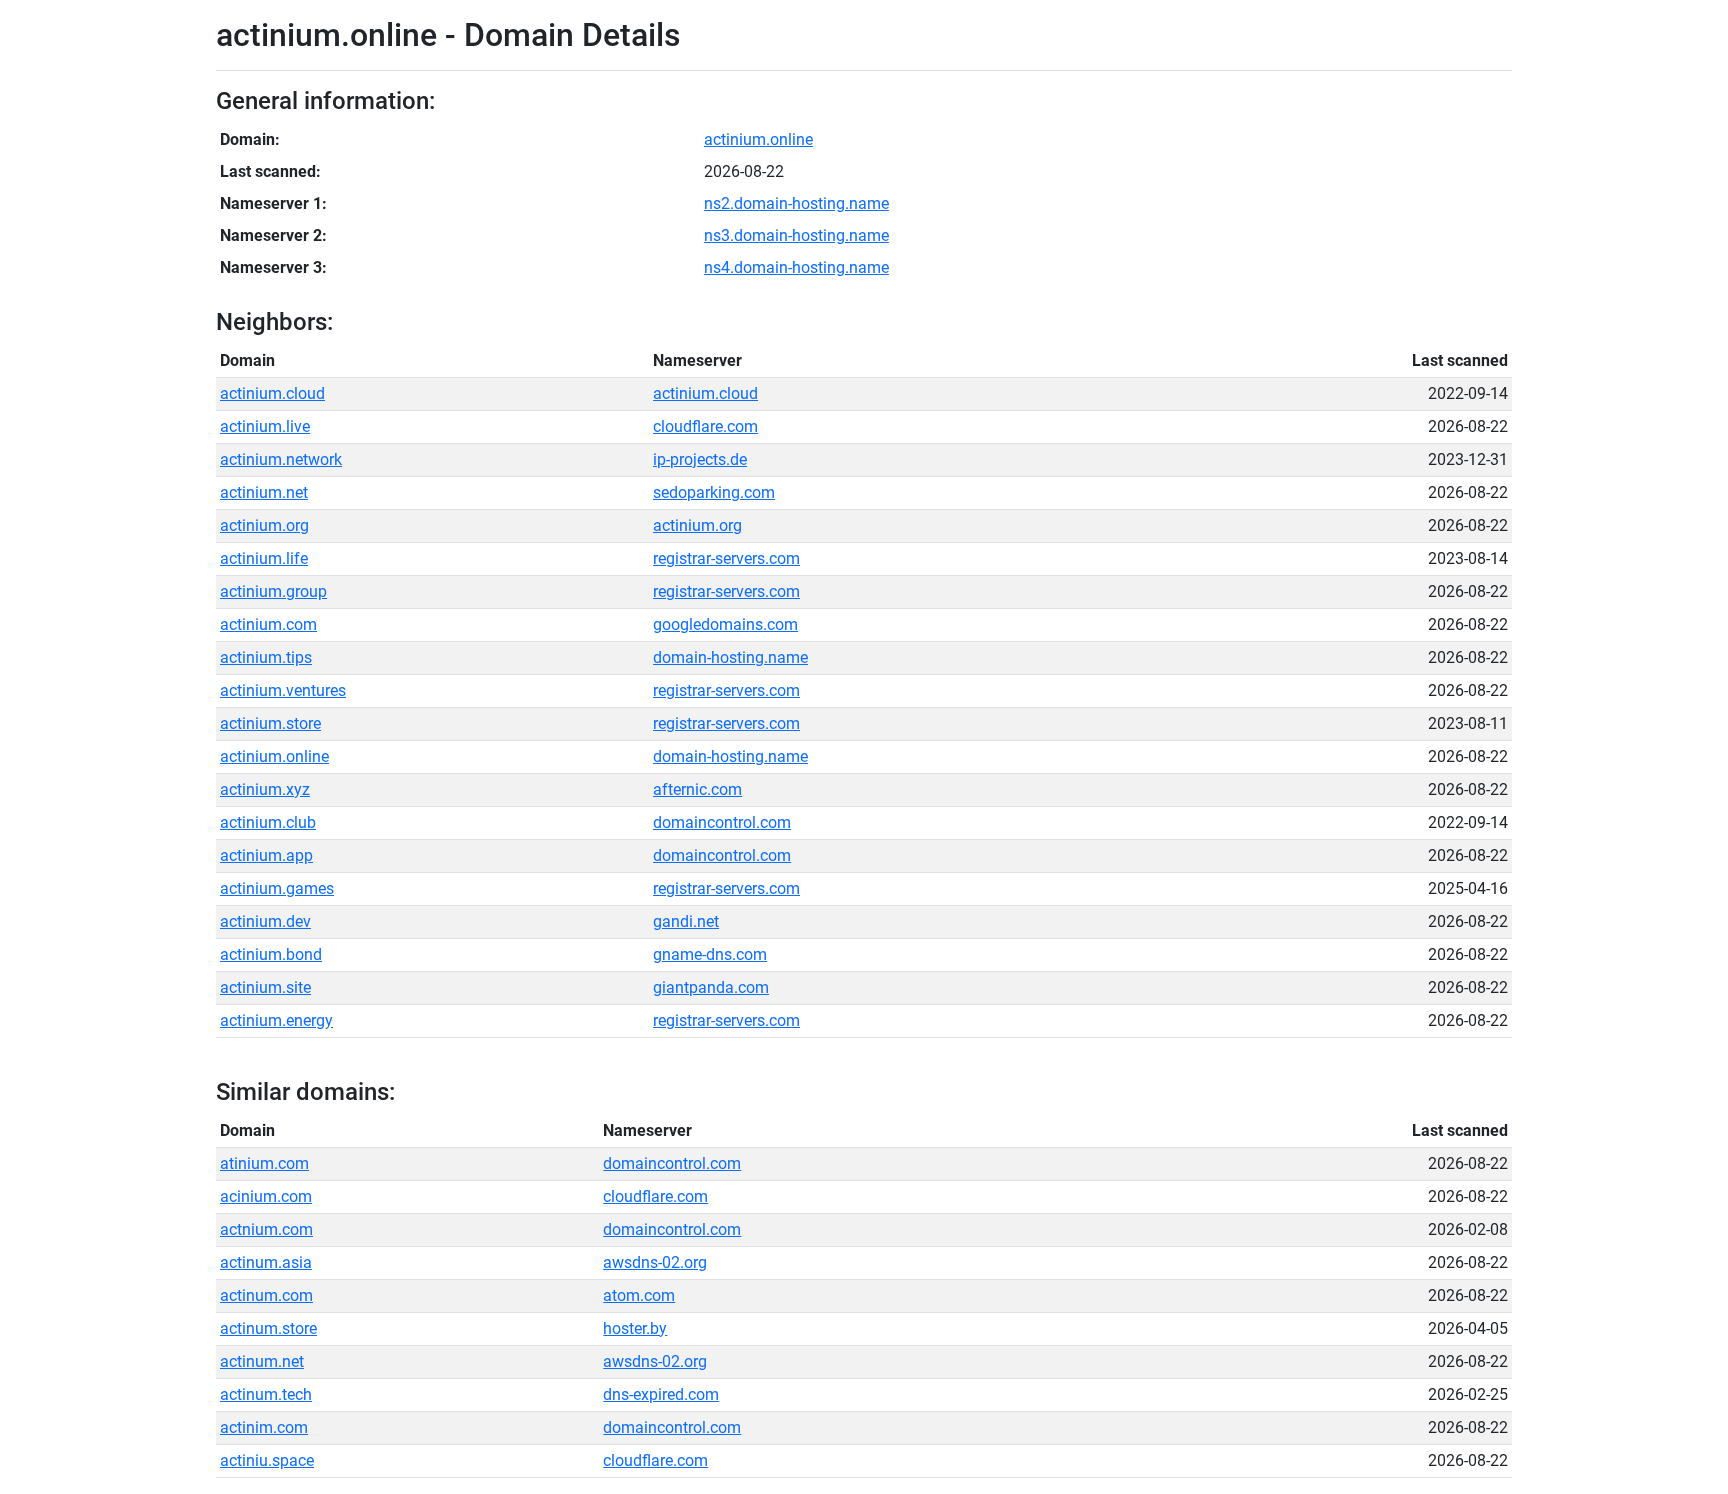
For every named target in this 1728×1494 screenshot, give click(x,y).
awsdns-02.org (655, 1262)
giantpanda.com (711, 987)
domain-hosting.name (730, 657)
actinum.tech (266, 1394)
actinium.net (264, 492)
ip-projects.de (700, 459)
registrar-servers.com (726, 558)
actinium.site (265, 987)
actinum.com (266, 1295)
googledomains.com (725, 624)
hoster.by (635, 1328)
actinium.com (268, 624)
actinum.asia (266, 1262)
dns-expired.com (661, 1394)
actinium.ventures (283, 690)
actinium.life (264, 558)
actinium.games (277, 888)
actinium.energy (276, 1020)
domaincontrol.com (722, 822)
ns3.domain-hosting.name (796, 235)
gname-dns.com (710, 954)
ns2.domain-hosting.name (796, 203)
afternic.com (697, 789)
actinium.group (273, 591)
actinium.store (270, 723)
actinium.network (281, 459)
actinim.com (264, 1427)
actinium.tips (266, 657)
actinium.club (268, 822)
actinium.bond (271, 954)
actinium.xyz (265, 789)
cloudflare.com (705, 426)
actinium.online (758, 139)
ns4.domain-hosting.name (796, 267)
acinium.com (266, 1196)
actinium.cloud (272, 393)
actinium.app (266, 855)
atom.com (639, 1295)
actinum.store (268, 1328)
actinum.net (262, 1361)
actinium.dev (265, 921)
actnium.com (266, 1229)
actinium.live (265, 426)
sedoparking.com (714, 492)
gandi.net (686, 921)
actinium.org (264, 525)
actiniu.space (267, 1460)
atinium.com (264, 1163)
